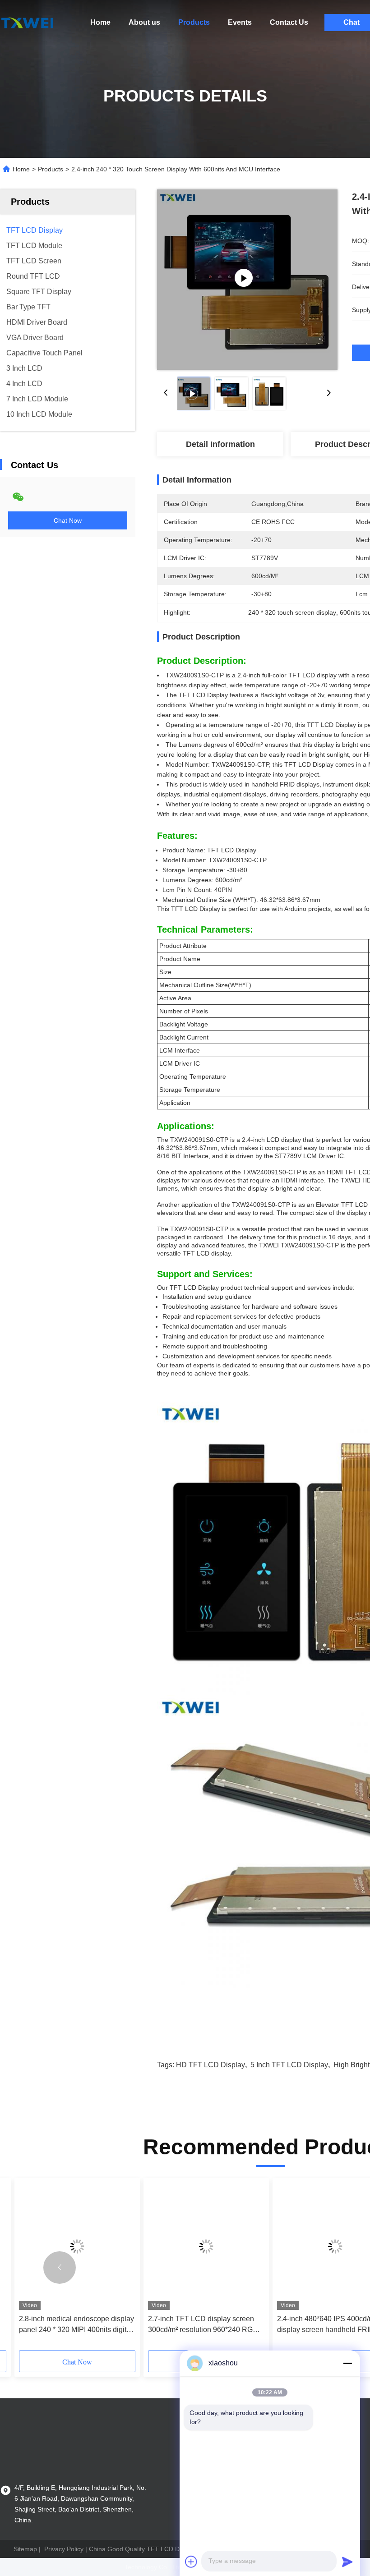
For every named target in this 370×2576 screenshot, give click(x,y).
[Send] (347, 2562)
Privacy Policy (64, 2549)
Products (194, 22)
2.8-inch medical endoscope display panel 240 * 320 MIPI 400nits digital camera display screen (76, 2325)
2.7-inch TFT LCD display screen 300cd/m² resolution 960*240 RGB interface (203, 2325)
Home (100, 22)
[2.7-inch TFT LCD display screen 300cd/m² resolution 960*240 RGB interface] (206, 2246)
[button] (60, 2268)
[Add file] (191, 2562)
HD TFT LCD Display (210, 2065)
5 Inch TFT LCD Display (289, 2065)
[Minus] (347, 2363)
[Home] (27, 23)
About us (144, 22)
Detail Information (220, 444)
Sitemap (25, 2549)
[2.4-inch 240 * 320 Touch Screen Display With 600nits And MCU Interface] (247, 280)
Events (240, 22)
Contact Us (289, 22)
